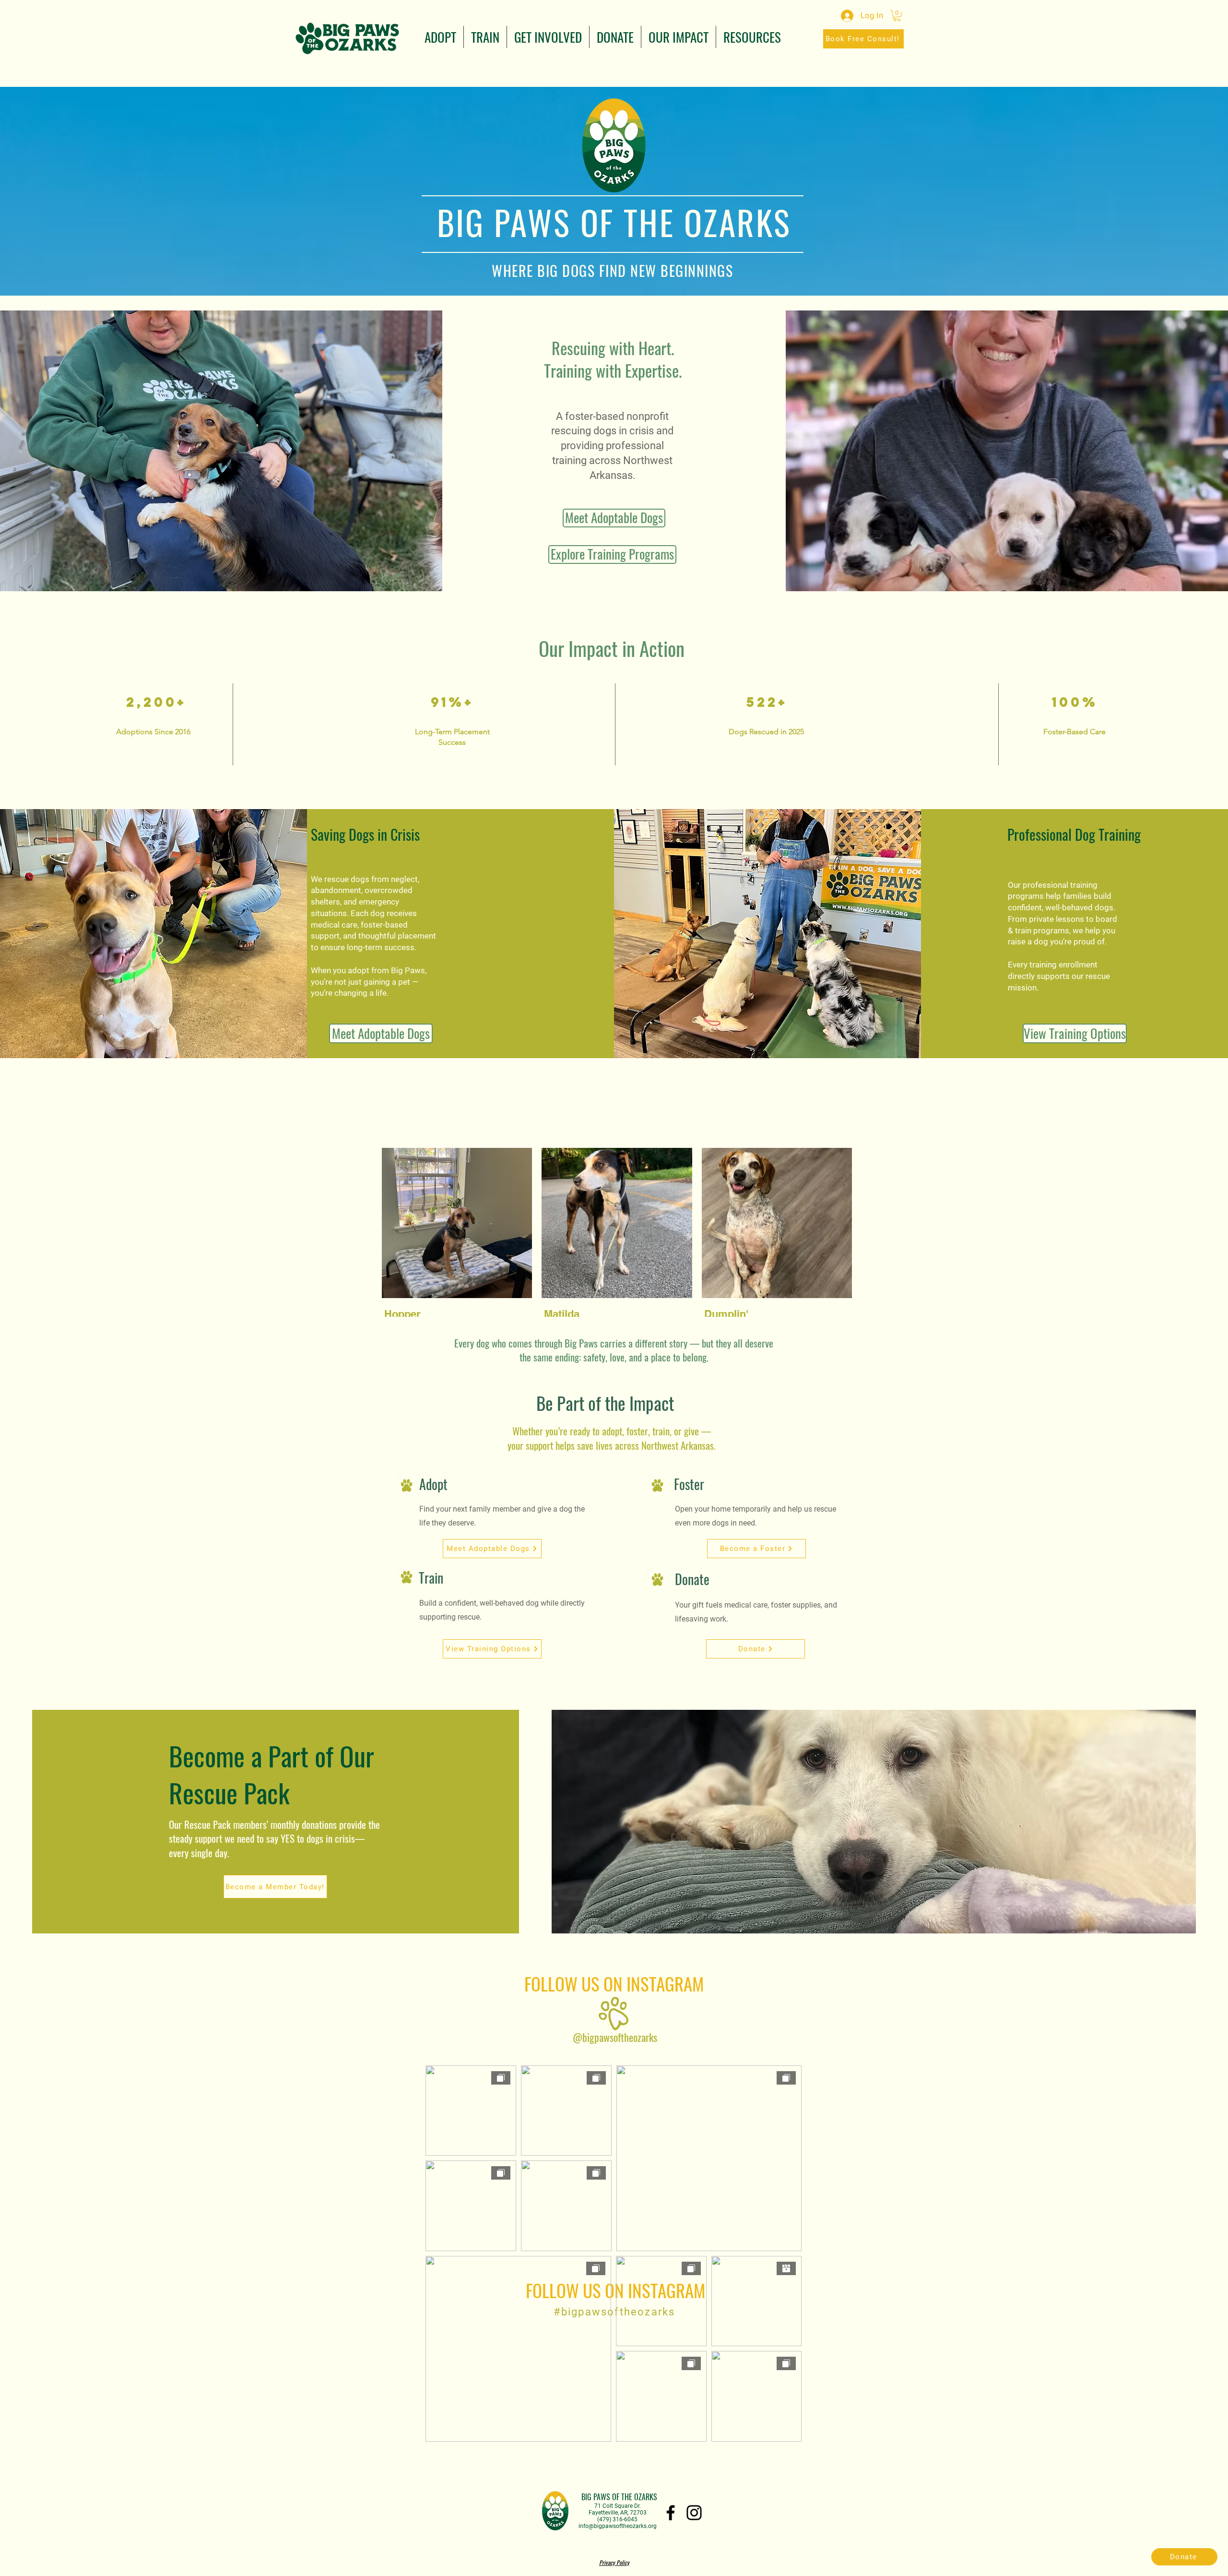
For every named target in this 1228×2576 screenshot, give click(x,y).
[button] (440, 37)
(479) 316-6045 (617, 2519)
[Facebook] (671, 2513)
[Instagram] (694, 2513)
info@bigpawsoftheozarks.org (618, 2526)
